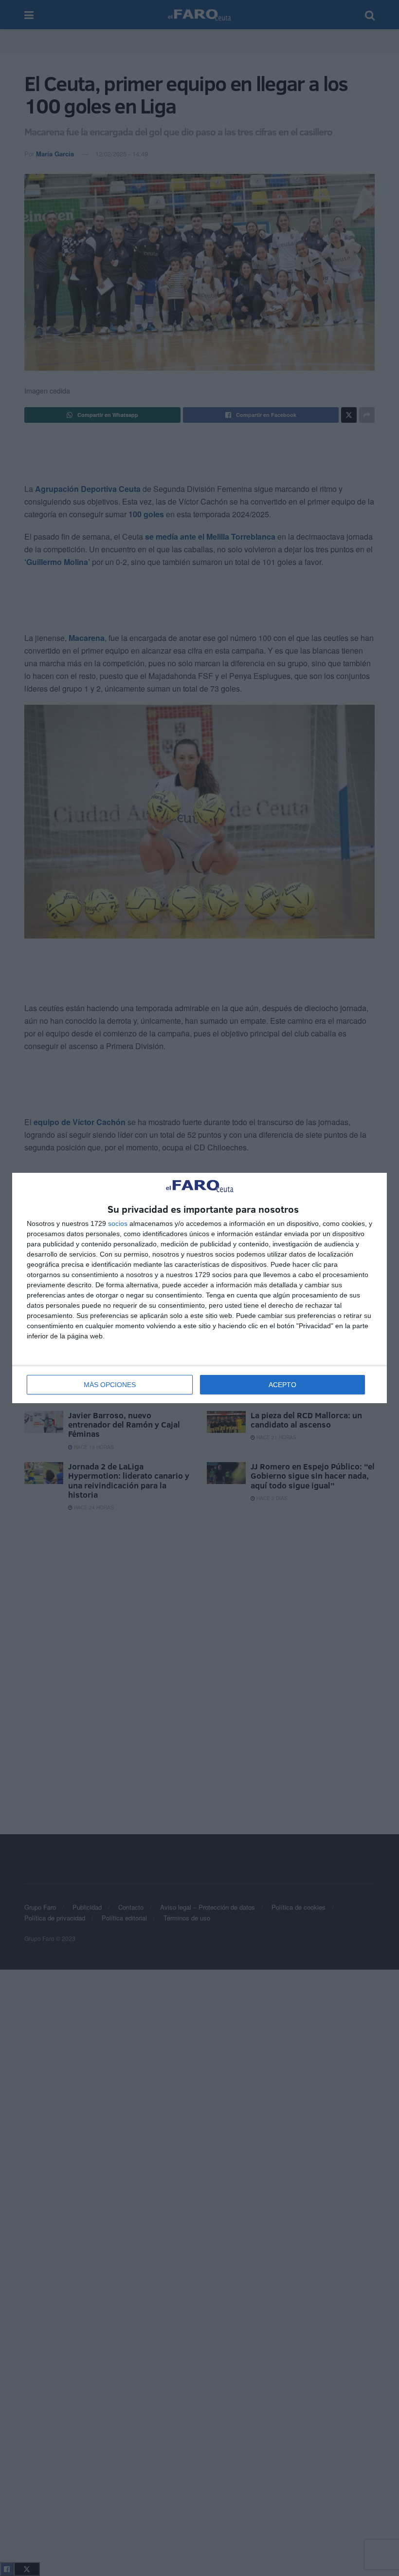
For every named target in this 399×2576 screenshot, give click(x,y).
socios (118, 1223)
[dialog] (199, 1288)
